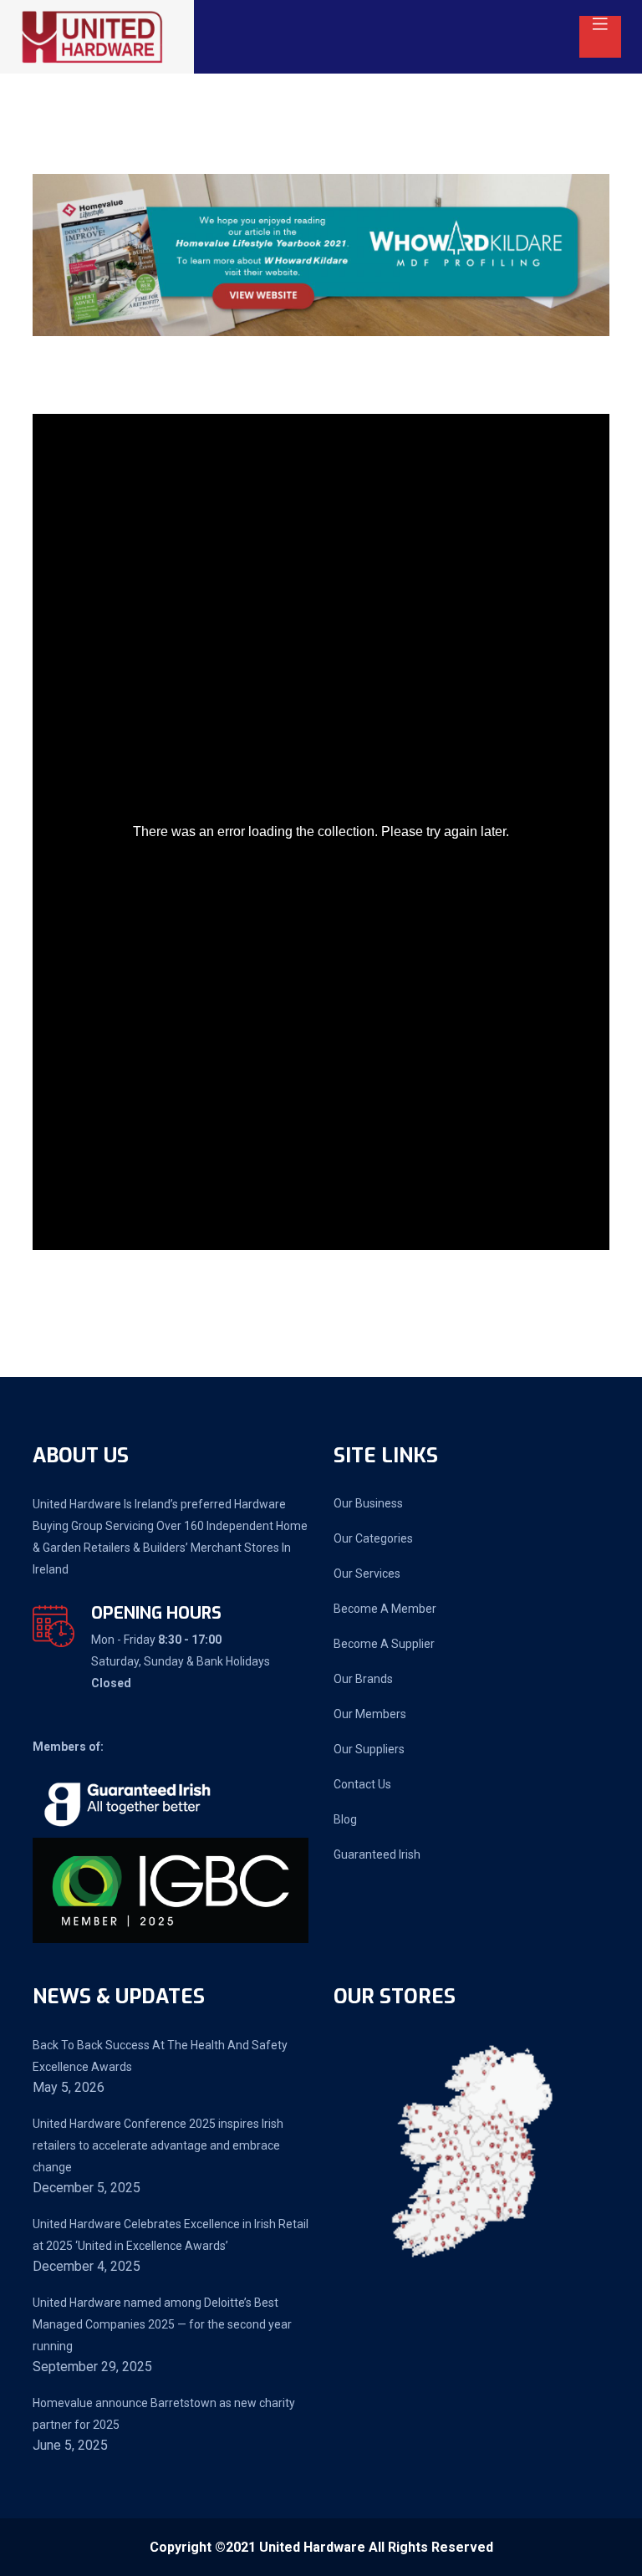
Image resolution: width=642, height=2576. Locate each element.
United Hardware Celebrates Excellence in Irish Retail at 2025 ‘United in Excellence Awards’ (171, 2235)
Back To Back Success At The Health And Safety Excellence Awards (160, 2056)
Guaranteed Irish (377, 1854)
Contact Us (362, 1784)
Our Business (368, 1503)
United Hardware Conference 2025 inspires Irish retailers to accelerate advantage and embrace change (158, 2145)
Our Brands (363, 1679)
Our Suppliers (369, 1749)
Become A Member (385, 1609)
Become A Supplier (384, 1644)
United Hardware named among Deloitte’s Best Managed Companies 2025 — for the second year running (162, 2324)
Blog (345, 1819)
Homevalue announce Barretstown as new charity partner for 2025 (164, 2414)
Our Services (367, 1574)
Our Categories (373, 1538)
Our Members (370, 1714)
